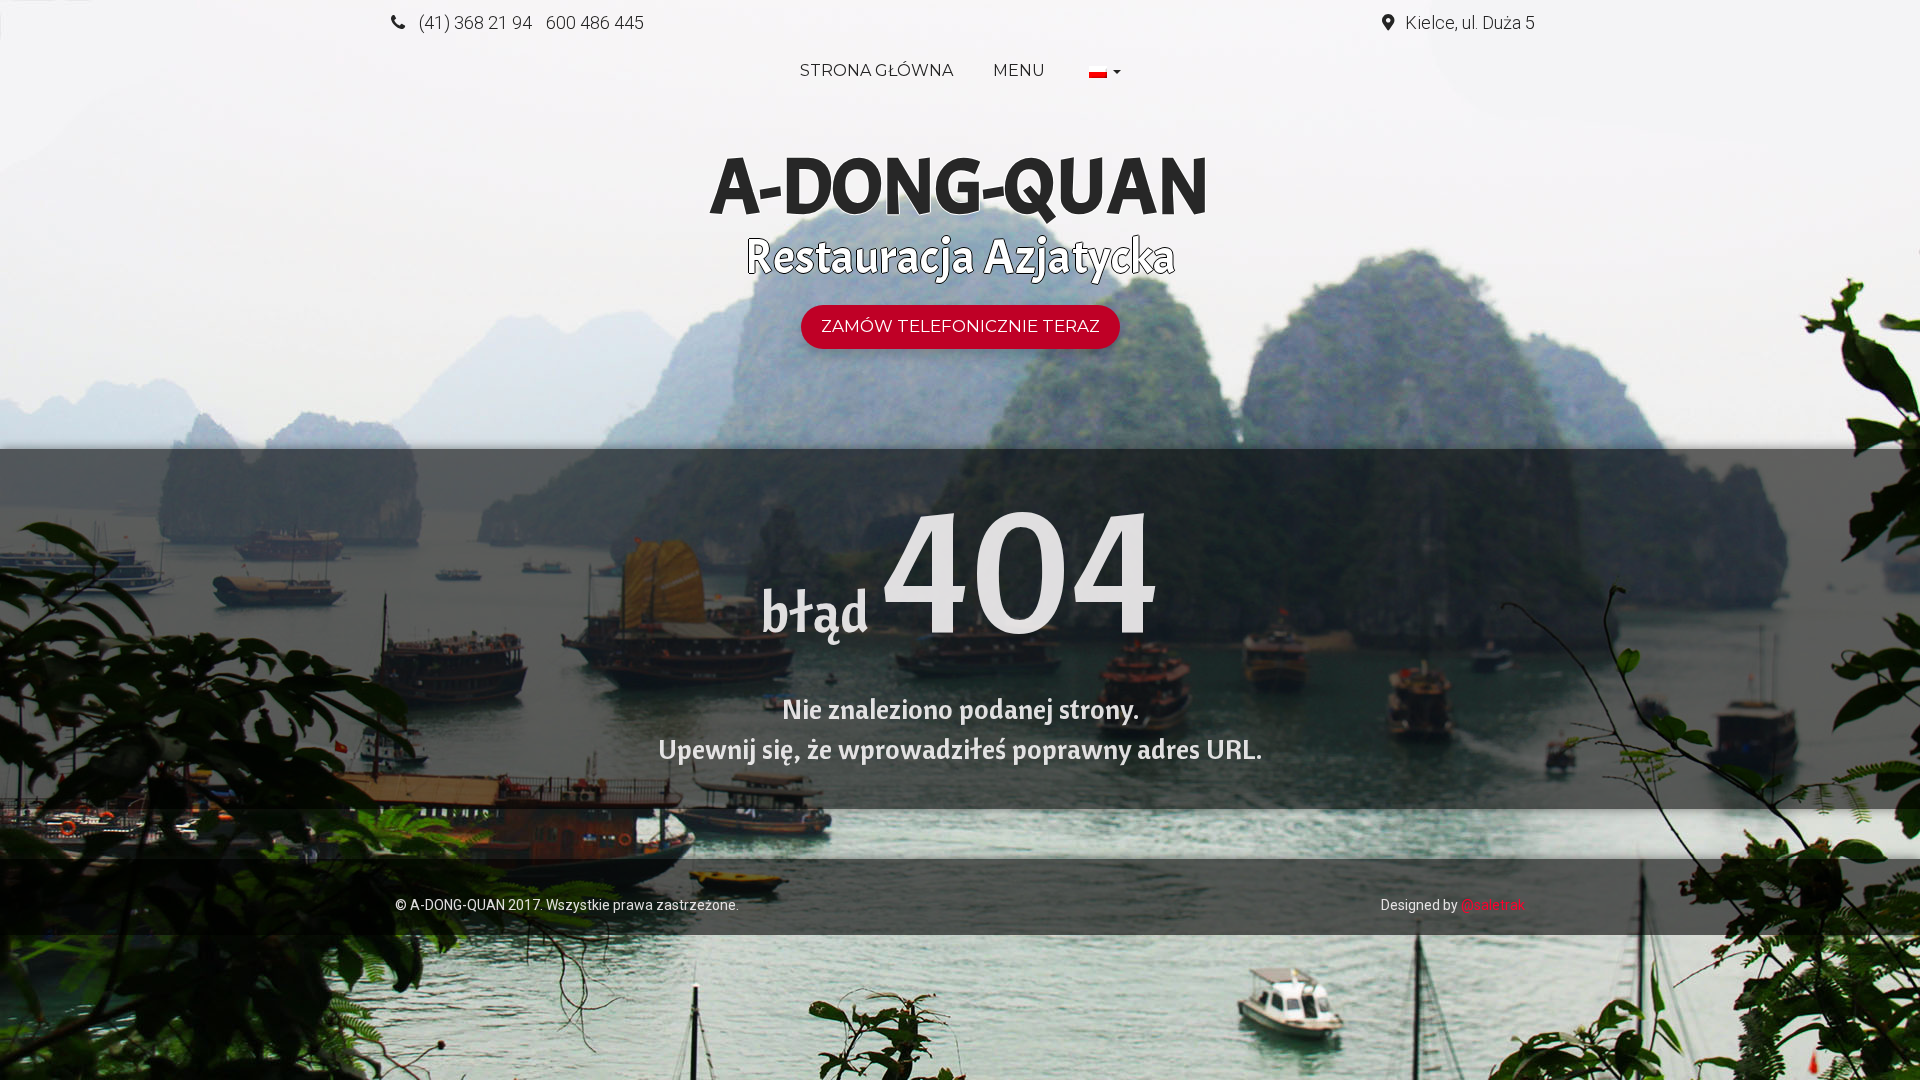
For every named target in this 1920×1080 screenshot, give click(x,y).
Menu (1019, 70)
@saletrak (1493, 905)
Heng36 (414, 874)
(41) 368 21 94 (475, 22)
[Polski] (1103, 71)
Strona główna (876, 70)
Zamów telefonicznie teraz (960, 326)
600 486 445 (595, 22)
